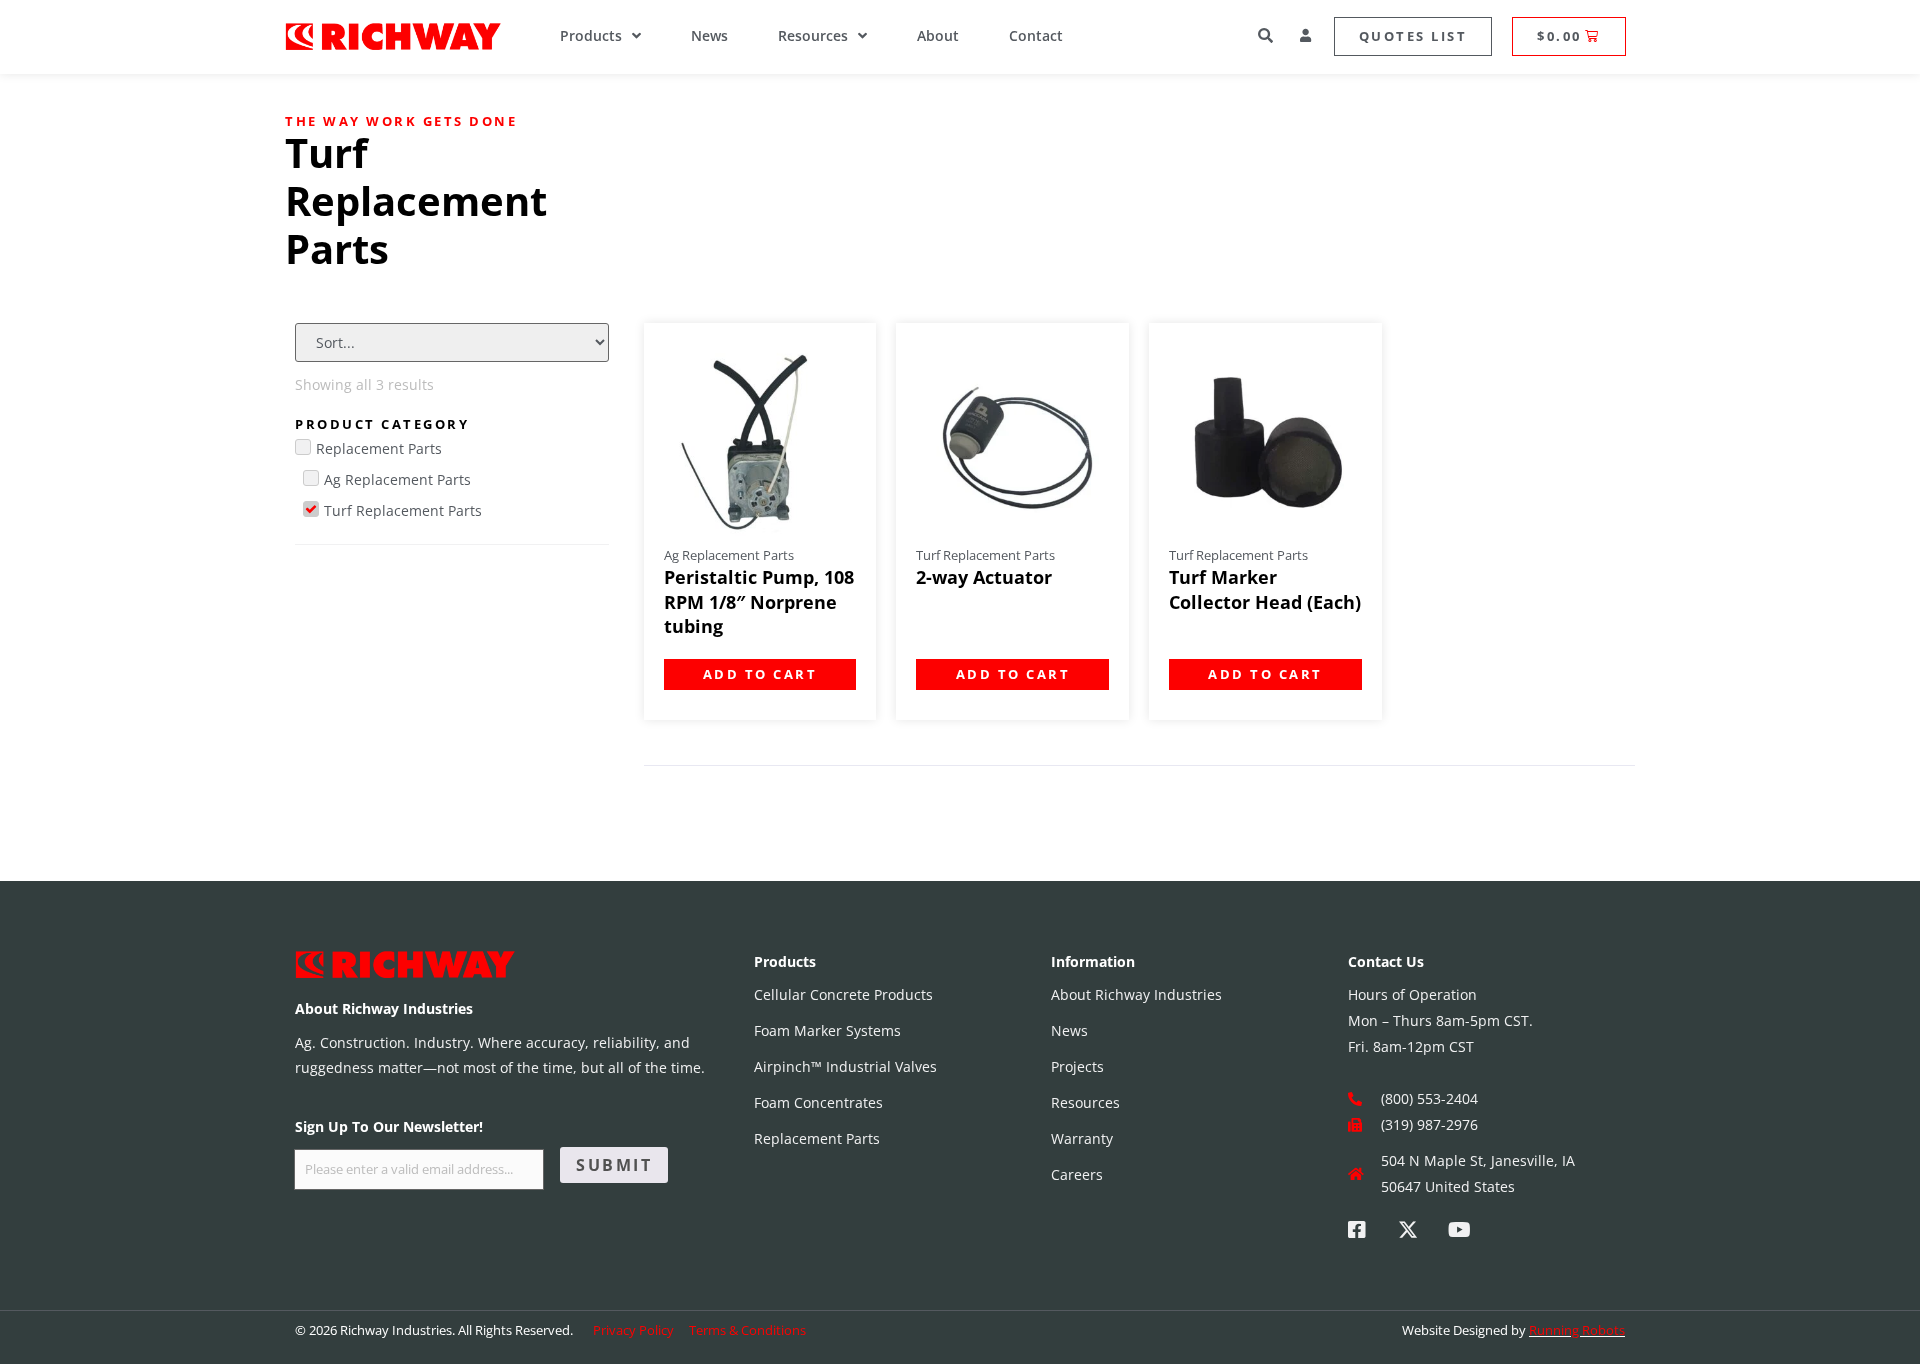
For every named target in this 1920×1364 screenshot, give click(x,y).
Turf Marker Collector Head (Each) (1265, 589)
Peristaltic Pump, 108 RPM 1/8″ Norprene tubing (759, 601)
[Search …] (1267, 37)
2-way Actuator (984, 577)
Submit (614, 1165)
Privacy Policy (633, 1330)
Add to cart (760, 674)
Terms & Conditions (747, 1330)
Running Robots (1577, 1330)
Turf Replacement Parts (985, 555)
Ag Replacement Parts (729, 555)
